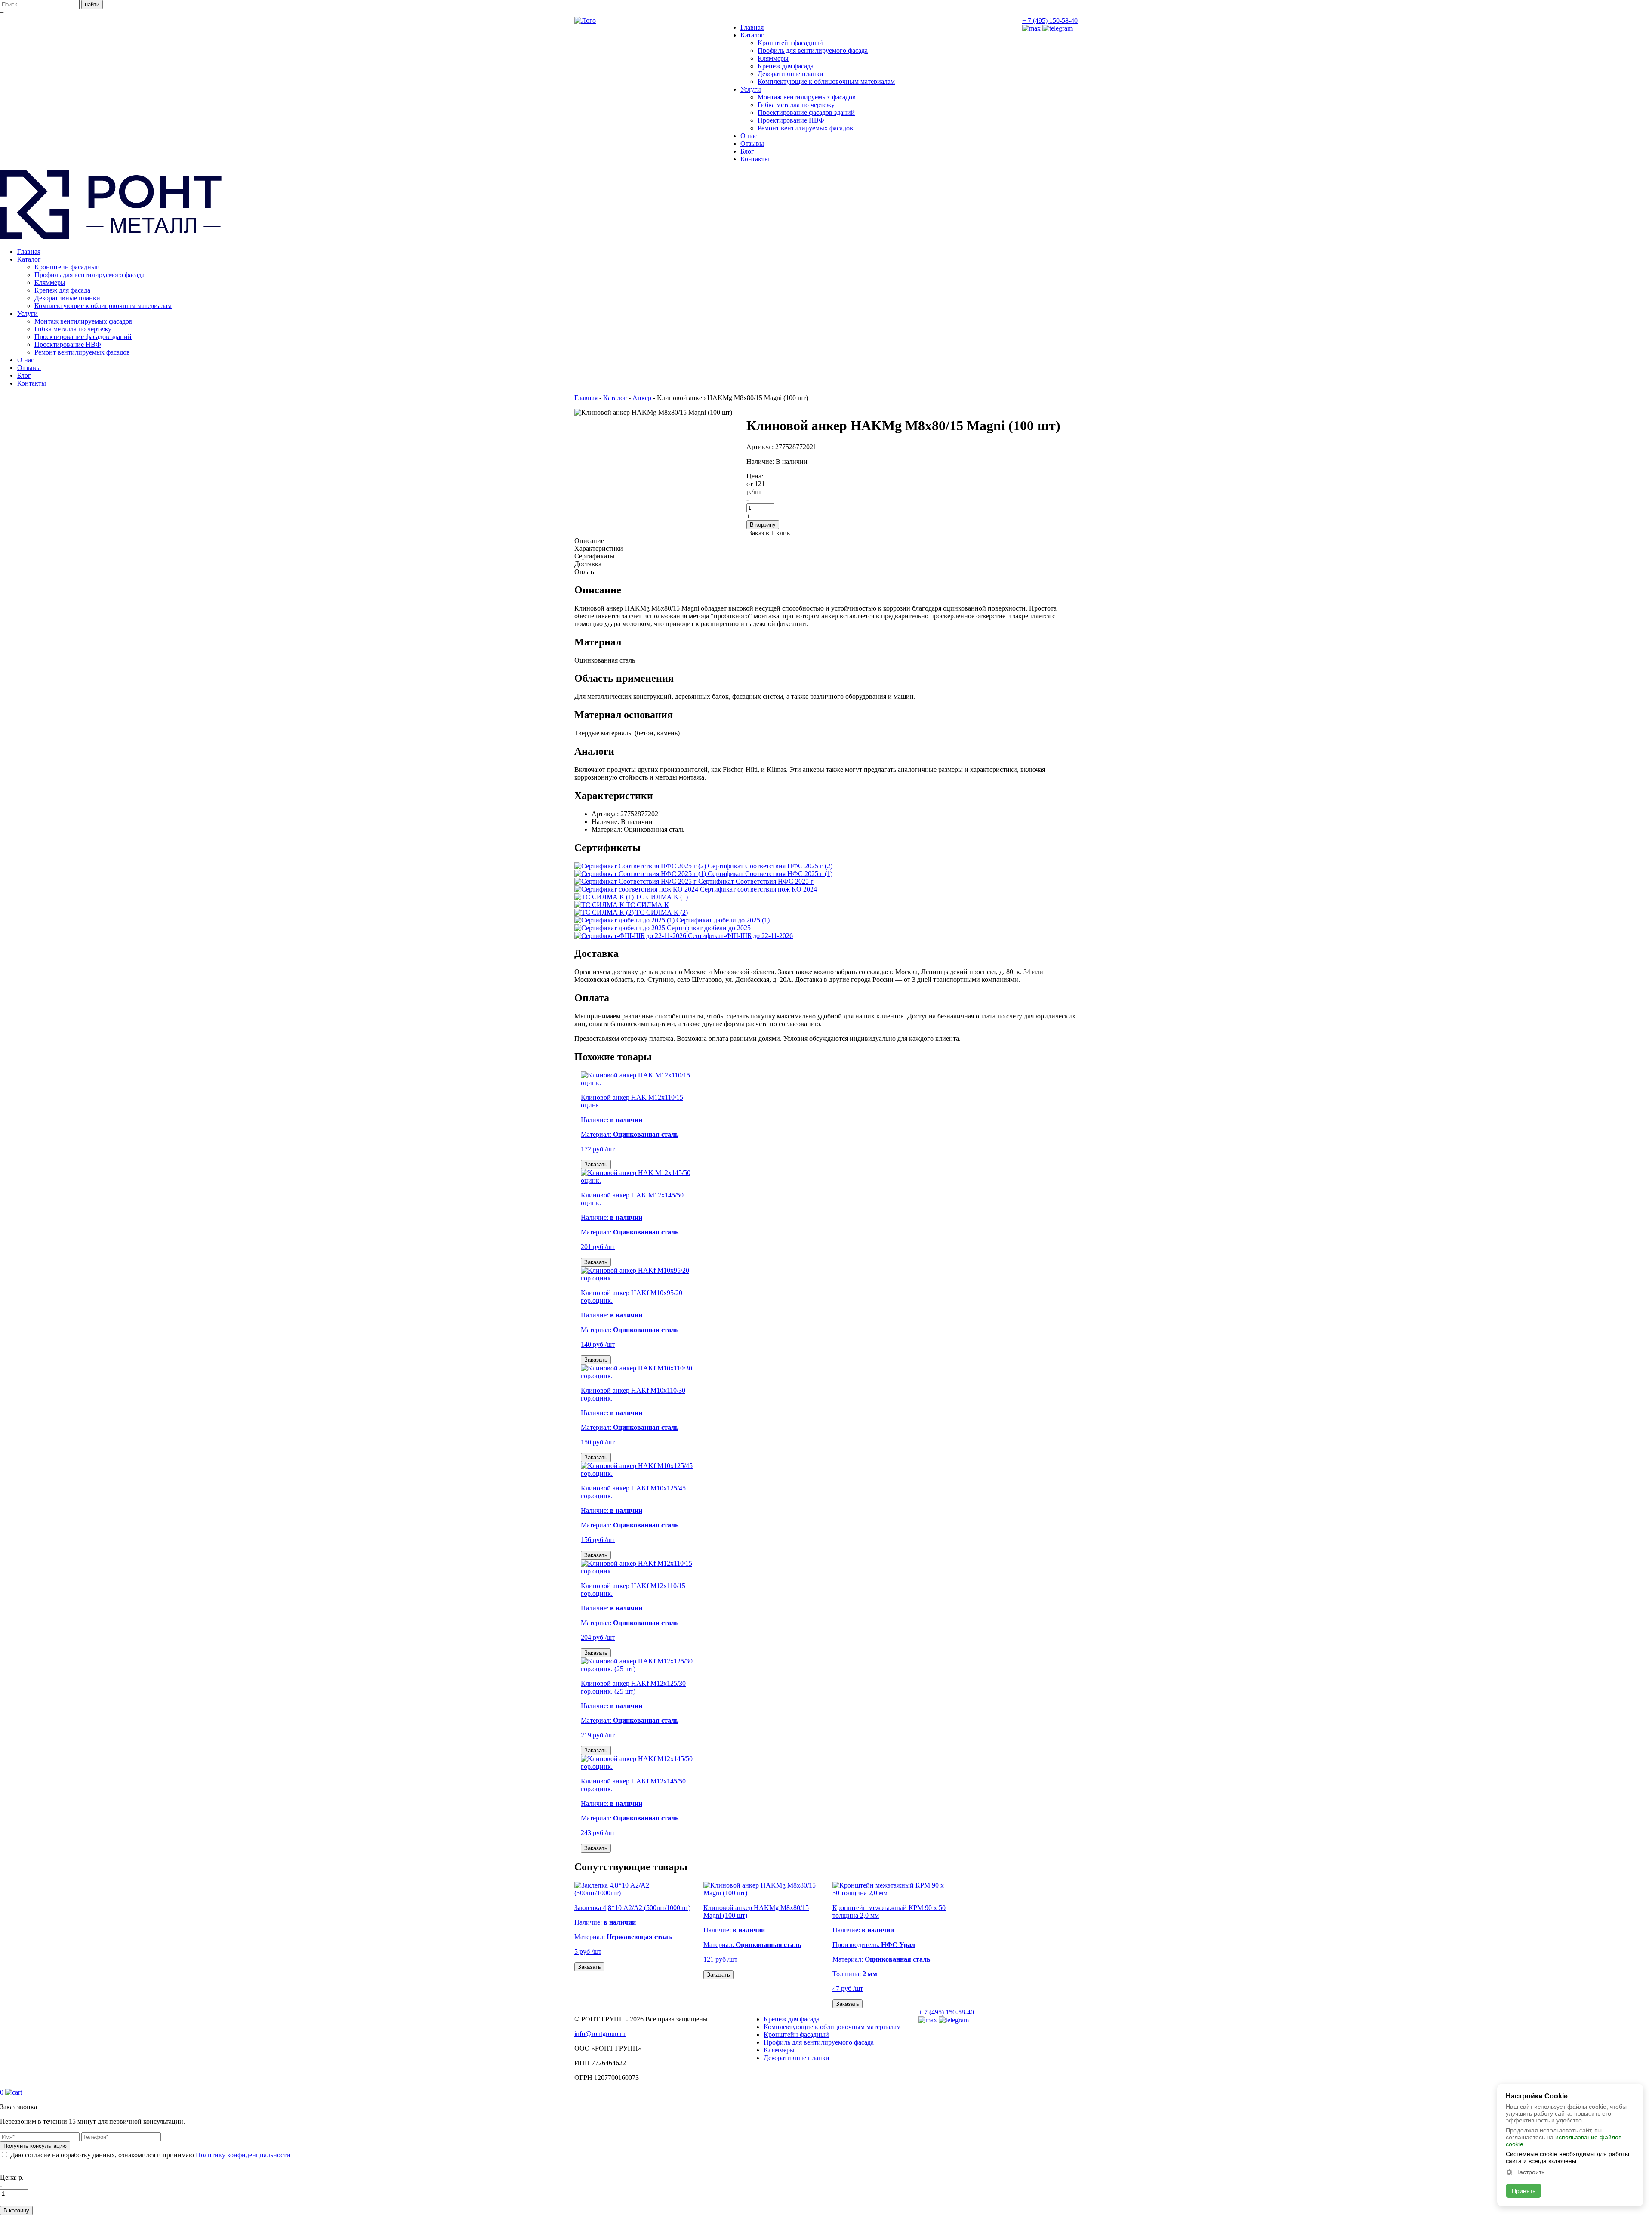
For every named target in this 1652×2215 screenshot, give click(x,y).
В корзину (763, 525)
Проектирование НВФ (791, 120)
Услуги (751, 89)
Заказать (596, 1165)
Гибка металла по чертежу (796, 105)
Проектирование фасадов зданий (806, 113)
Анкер (642, 398)
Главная (752, 27)
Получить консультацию (35, 2146)
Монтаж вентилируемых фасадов (807, 97)
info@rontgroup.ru (600, 2034)
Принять (1524, 2191)
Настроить (1530, 2172)
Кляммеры (773, 58)
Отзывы (752, 143)
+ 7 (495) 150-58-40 (1050, 20)
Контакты (755, 159)
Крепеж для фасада (786, 66)
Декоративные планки (791, 74)
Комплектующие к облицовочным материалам (826, 82)
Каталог (752, 35)
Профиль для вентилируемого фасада (813, 51)
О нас (749, 136)
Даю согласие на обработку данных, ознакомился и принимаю (150, 2155)
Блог (747, 151)
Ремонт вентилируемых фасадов (805, 128)
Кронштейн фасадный (790, 43)
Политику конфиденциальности (243, 2155)
